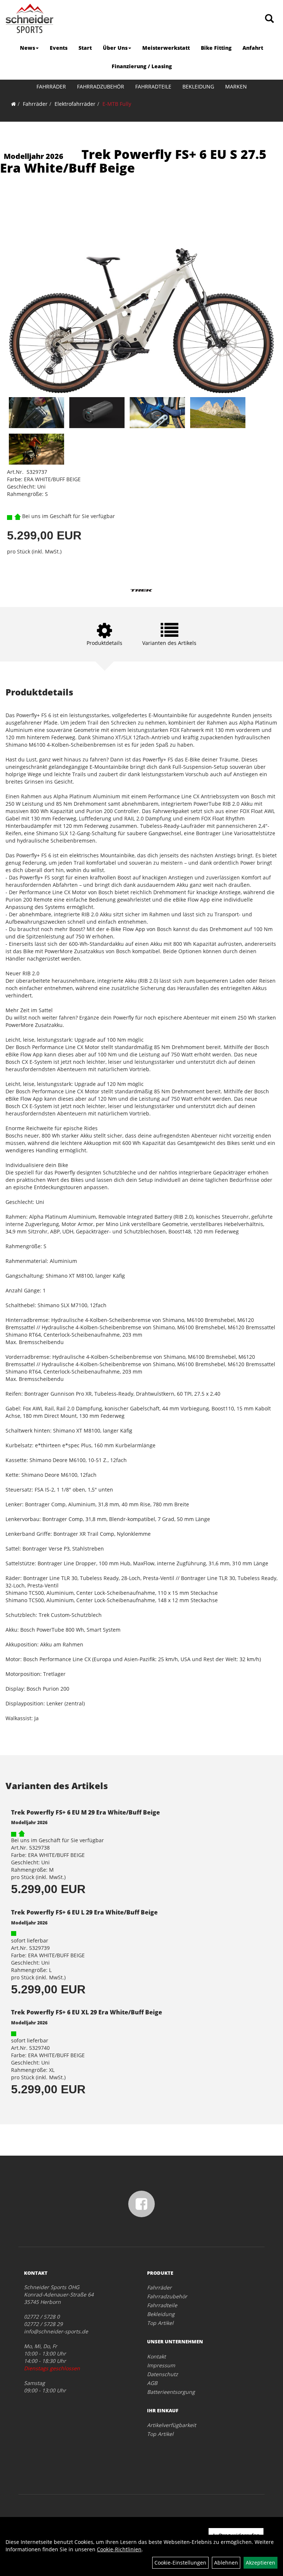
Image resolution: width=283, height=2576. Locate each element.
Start (85, 48)
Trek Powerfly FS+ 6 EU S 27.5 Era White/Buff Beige (133, 161)
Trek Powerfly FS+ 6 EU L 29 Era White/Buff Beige (84, 1912)
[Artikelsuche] (269, 19)
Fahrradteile (153, 86)
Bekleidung (198, 86)
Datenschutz (163, 2374)
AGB (152, 2383)
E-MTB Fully (117, 104)
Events (59, 48)
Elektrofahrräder (75, 104)
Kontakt (156, 2356)
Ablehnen (226, 2563)
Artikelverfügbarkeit (172, 2425)
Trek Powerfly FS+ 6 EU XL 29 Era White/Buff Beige (87, 2012)
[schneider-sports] (29, 18)
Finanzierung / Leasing (142, 66)
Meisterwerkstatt (166, 48)
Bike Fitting (216, 48)
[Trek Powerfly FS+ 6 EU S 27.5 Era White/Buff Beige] (141, 295)
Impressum (161, 2365)
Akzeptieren (261, 2563)
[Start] (13, 104)
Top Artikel (160, 2323)
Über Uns (115, 48)
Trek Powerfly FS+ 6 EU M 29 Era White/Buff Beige (85, 1812)
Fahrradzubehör (101, 86)
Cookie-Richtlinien (119, 2549)
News (27, 48)
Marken (236, 86)
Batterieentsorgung (171, 2392)
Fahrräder (51, 86)
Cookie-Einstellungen (180, 2563)
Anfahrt (253, 48)
